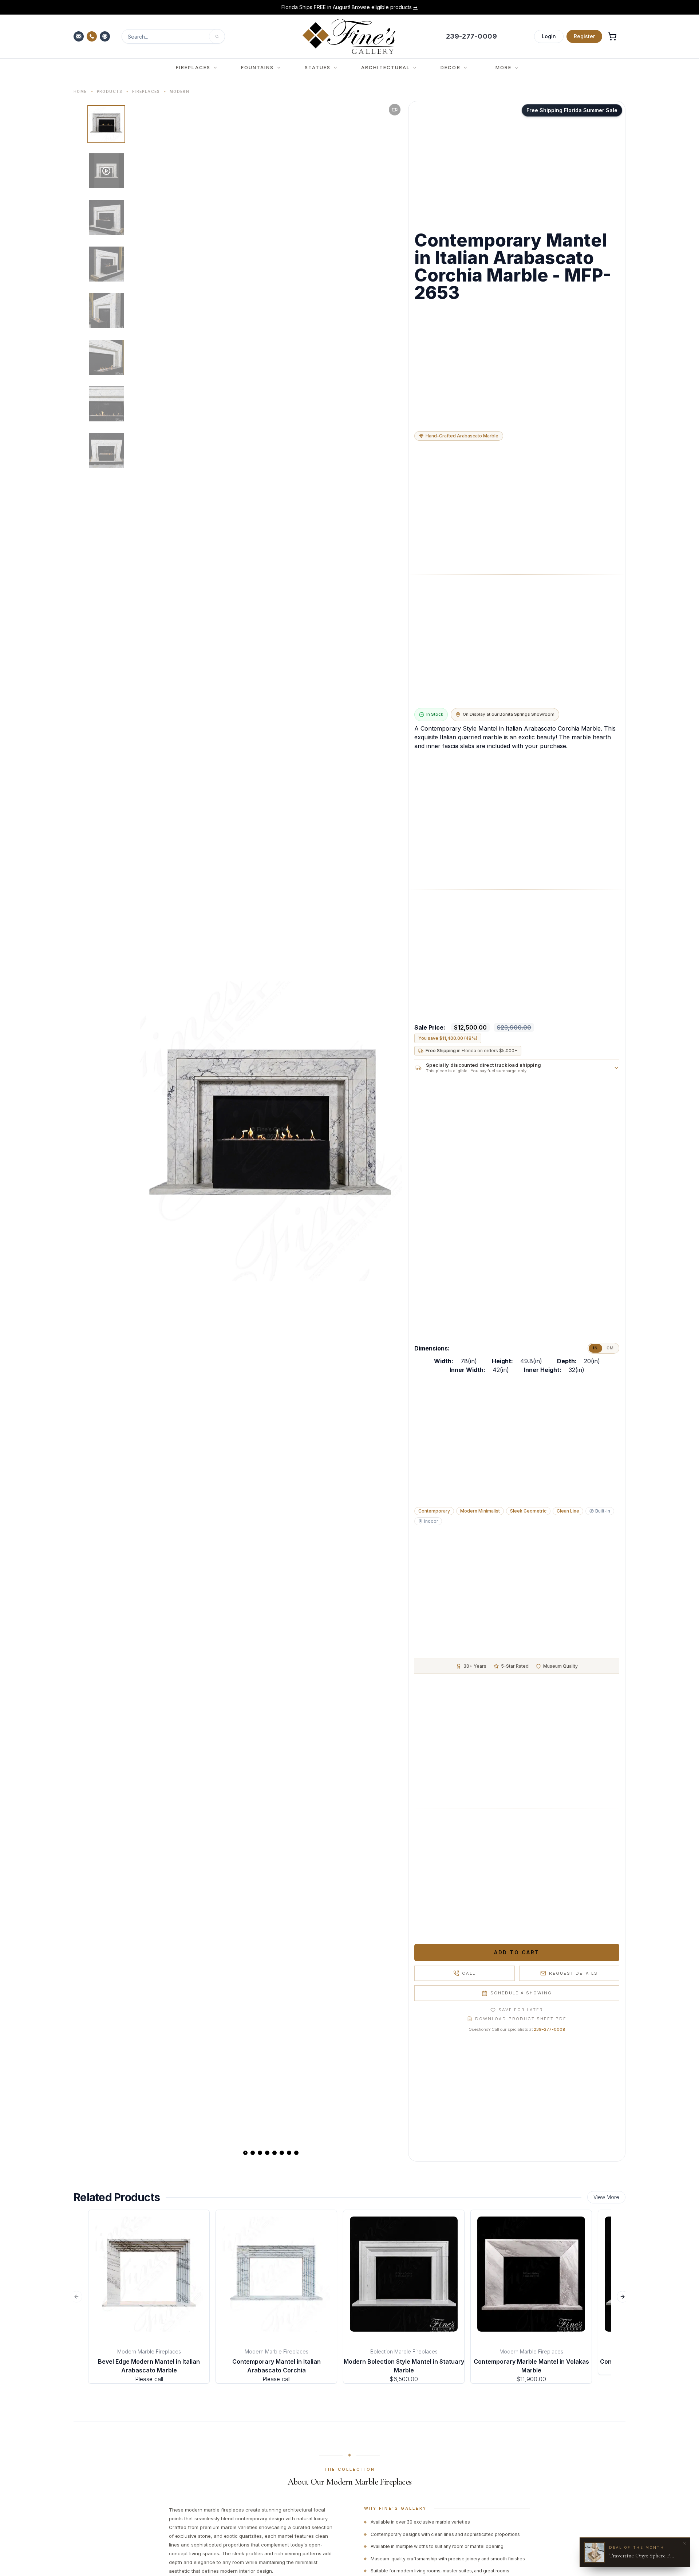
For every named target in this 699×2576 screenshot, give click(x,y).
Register (584, 36)
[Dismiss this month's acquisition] (684, 2543)
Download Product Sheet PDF (521, 2019)
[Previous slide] (151, 1131)
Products (110, 91)
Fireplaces (146, 91)
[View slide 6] (282, 2153)
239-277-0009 (550, 2029)
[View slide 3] (260, 2153)
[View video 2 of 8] (106, 171)
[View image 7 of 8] (106, 404)
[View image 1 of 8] (106, 124)
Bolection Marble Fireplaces (404, 2351)
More (503, 67)
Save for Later (521, 2010)
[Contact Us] (79, 36)
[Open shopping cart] (612, 36)
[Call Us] (92, 36)
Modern (179, 91)
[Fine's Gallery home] (349, 36)
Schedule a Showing (521, 1993)
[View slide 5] (275, 2153)
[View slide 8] (296, 2153)
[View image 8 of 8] (106, 451)
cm (610, 1348)
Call (469, 1973)
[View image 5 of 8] (106, 311)
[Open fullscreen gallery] (271, 1131)
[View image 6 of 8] (106, 357)
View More (606, 2197)
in (595, 1348)
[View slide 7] (289, 2153)
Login (549, 36)
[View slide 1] (245, 2153)
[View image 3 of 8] (106, 217)
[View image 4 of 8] (106, 264)
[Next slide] (391, 1131)
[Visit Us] (106, 36)
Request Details (573, 1973)
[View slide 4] (267, 2153)
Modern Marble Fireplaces (149, 2351)
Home (80, 91)
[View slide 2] (253, 2153)
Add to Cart (517, 1952)
